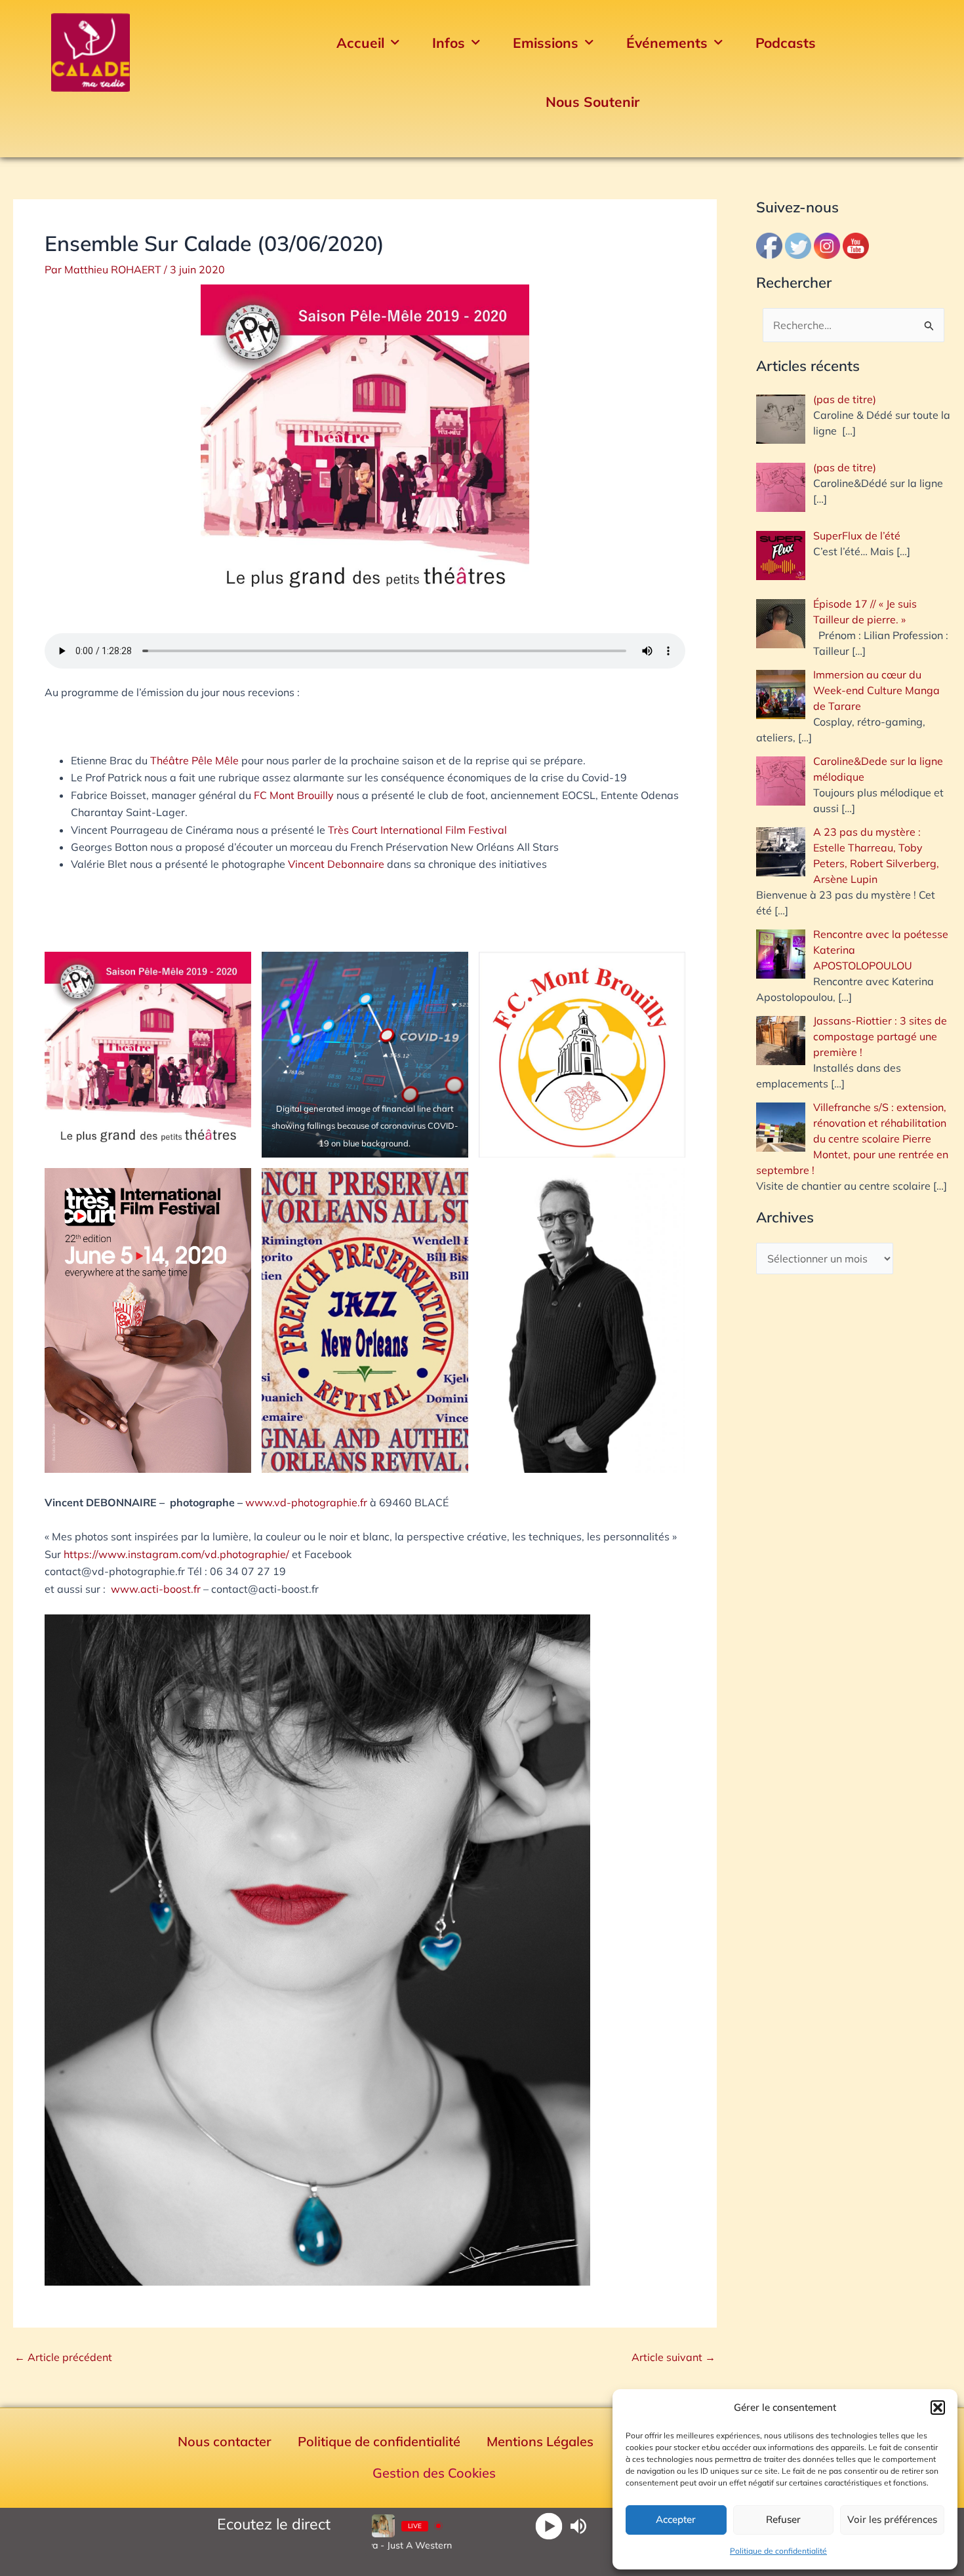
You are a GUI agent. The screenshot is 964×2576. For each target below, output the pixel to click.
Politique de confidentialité (778, 2551)
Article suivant (673, 2357)
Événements (667, 43)
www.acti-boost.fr (156, 1589)
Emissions (546, 43)
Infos (449, 43)
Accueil (360, 43)
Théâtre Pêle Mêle (194, 760)
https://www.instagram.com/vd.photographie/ (176, 1554)
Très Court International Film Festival (417, 830)
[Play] (549, 2526)
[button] (938, 2408)
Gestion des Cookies (434, 2473)
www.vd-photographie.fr (306, 1502)
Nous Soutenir (592, 102)
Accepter (676, 2519)
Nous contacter (225, 2441)
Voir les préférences (892, 2519)
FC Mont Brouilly (294, 795)
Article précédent (63, 2357)
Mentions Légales (540, 2441)
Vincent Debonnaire (336, 864)
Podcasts (786, 43)
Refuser (783, 2519)
